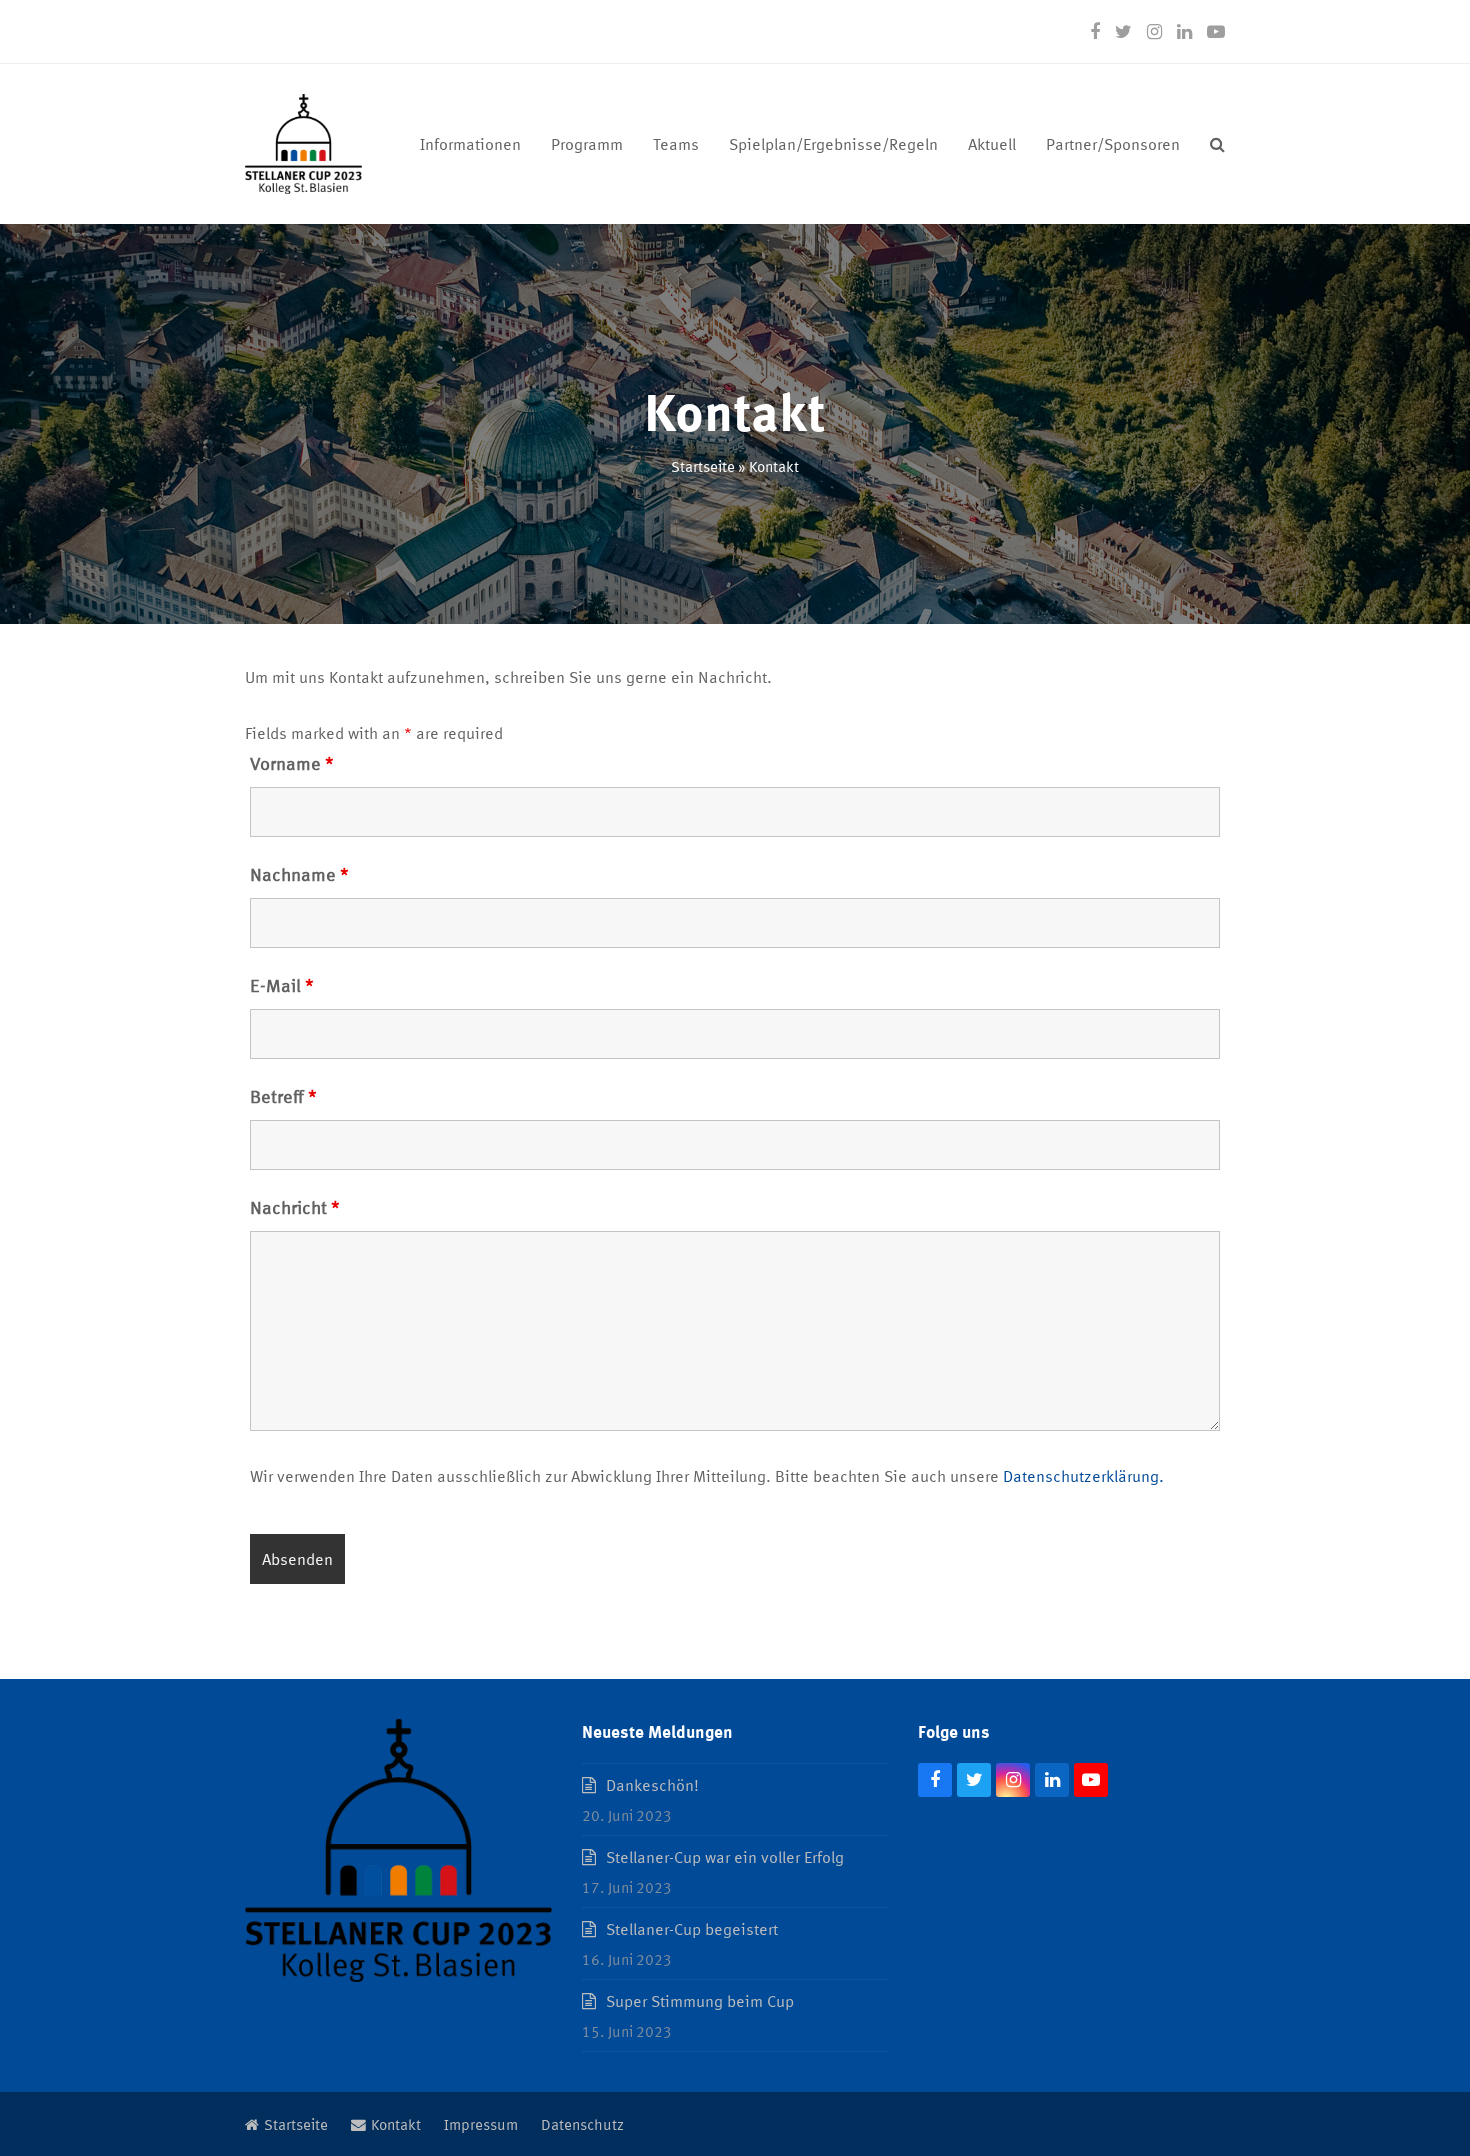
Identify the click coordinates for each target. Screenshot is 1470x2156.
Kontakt (396, 2123)
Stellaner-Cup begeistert (692, 1928)
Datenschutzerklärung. (1083, 1475)
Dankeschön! (652, 1784)
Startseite (703, 465)
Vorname (292, 762)
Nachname (299, 873)
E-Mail (282, 984)
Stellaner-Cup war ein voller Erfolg (725, 1856)
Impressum (481, 2123)
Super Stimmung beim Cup (700, 2000)
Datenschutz (582, 2123)
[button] (1217, 144)
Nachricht (295, 1206)
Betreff (283, 1095)
